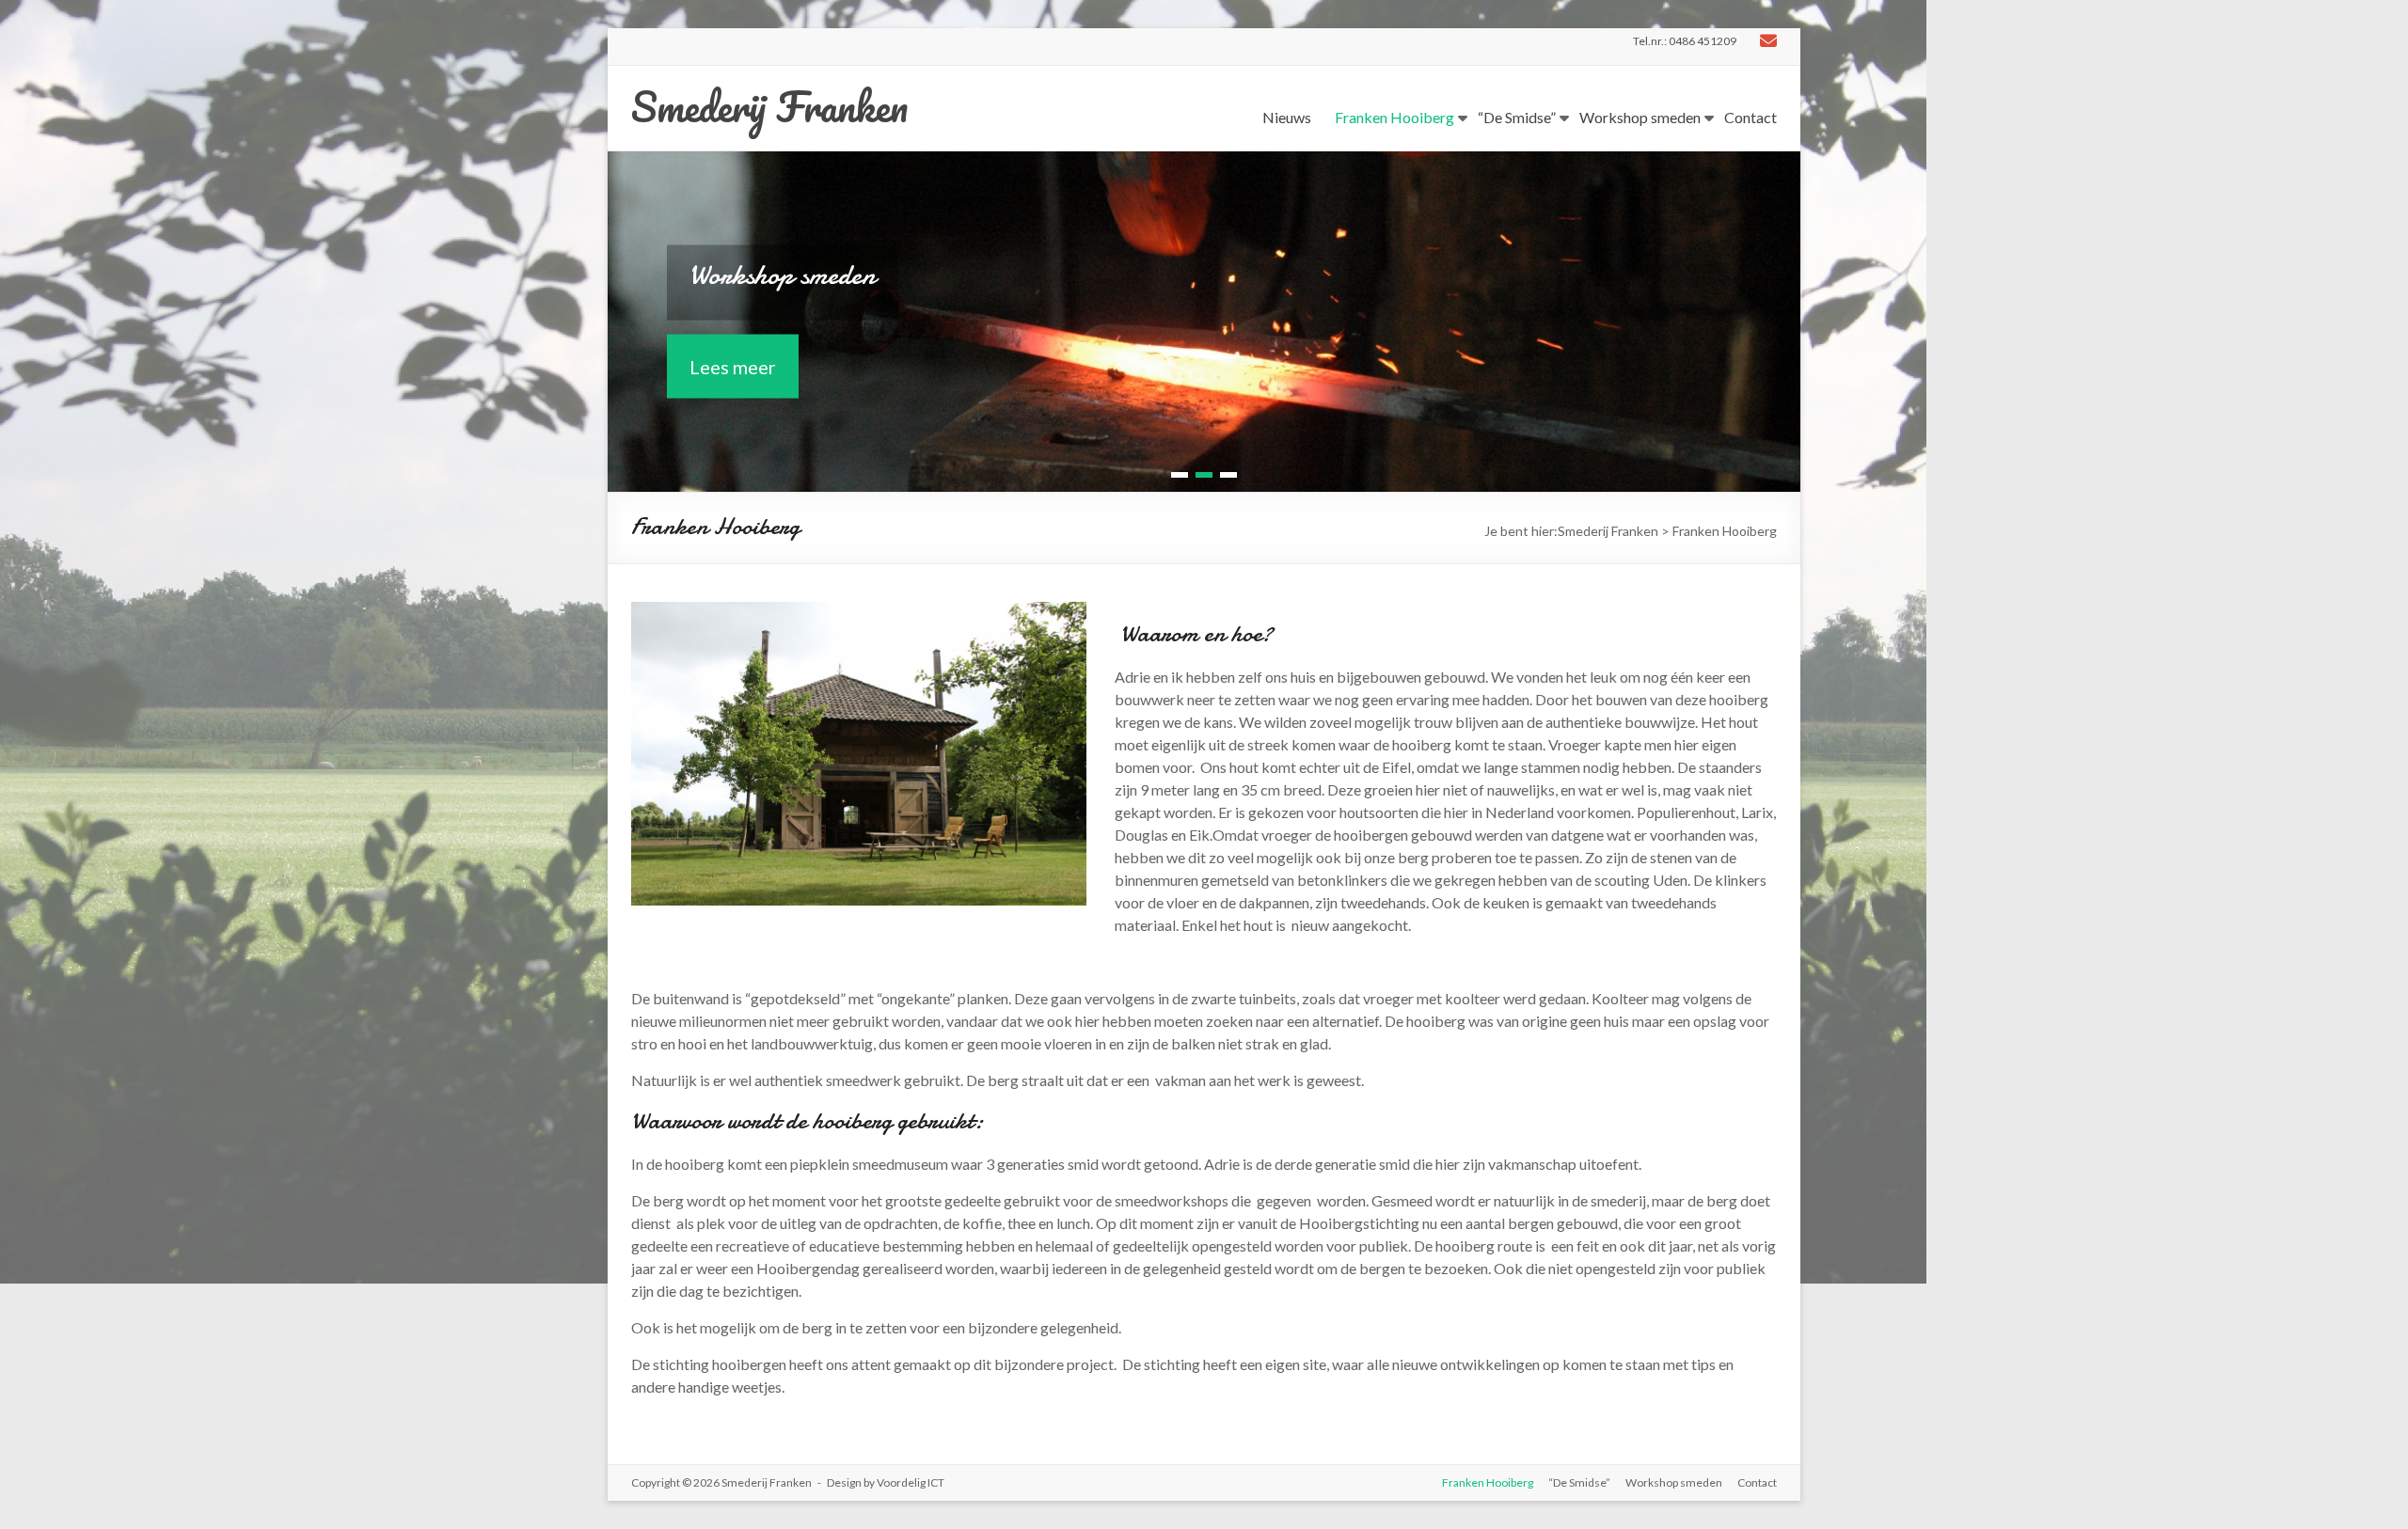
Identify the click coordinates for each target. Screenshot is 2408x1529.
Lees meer (733, 366)
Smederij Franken (769, 106)
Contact (1751, 117)
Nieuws (1287, 117)
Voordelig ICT (911, 1482)
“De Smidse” (1517, 117)
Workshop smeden (1640, 117)
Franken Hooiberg (1394, 117)
